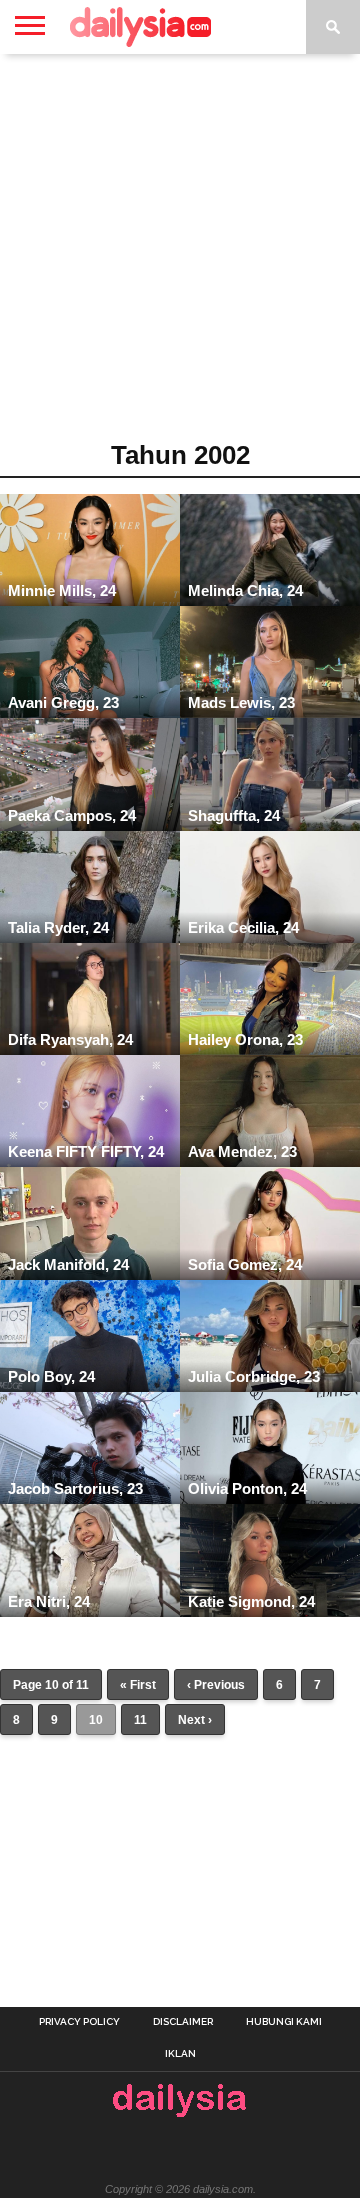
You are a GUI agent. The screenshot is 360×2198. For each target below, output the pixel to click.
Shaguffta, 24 (234, 815)
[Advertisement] (180, 254)
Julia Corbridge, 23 (254, 1376)
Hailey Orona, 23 (245, 1039)
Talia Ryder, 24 (58, 927)
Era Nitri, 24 (49, 1601)
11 (140, 1720)
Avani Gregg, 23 (63, 702)
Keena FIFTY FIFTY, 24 (86, 1151)
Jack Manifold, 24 (68, 1264)
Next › (195, 1720)
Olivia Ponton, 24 (247, 1488)
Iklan (180, 2054)
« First (138, 1685)
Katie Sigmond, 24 (251, 1601)
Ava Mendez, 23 (242, 1151)
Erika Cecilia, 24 (243, 927)
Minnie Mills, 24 (62, 590)
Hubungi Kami (284, 2022)
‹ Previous (216, 1685)
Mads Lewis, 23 (241, 702)
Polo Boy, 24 (51, 1376)
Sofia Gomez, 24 (245, 1264)
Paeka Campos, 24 (72, 815)
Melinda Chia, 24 (245, 590)
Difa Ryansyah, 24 (70, 1039)
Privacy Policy (79, 2022)
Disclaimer (183, 2022)
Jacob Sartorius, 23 (75, 1488)
